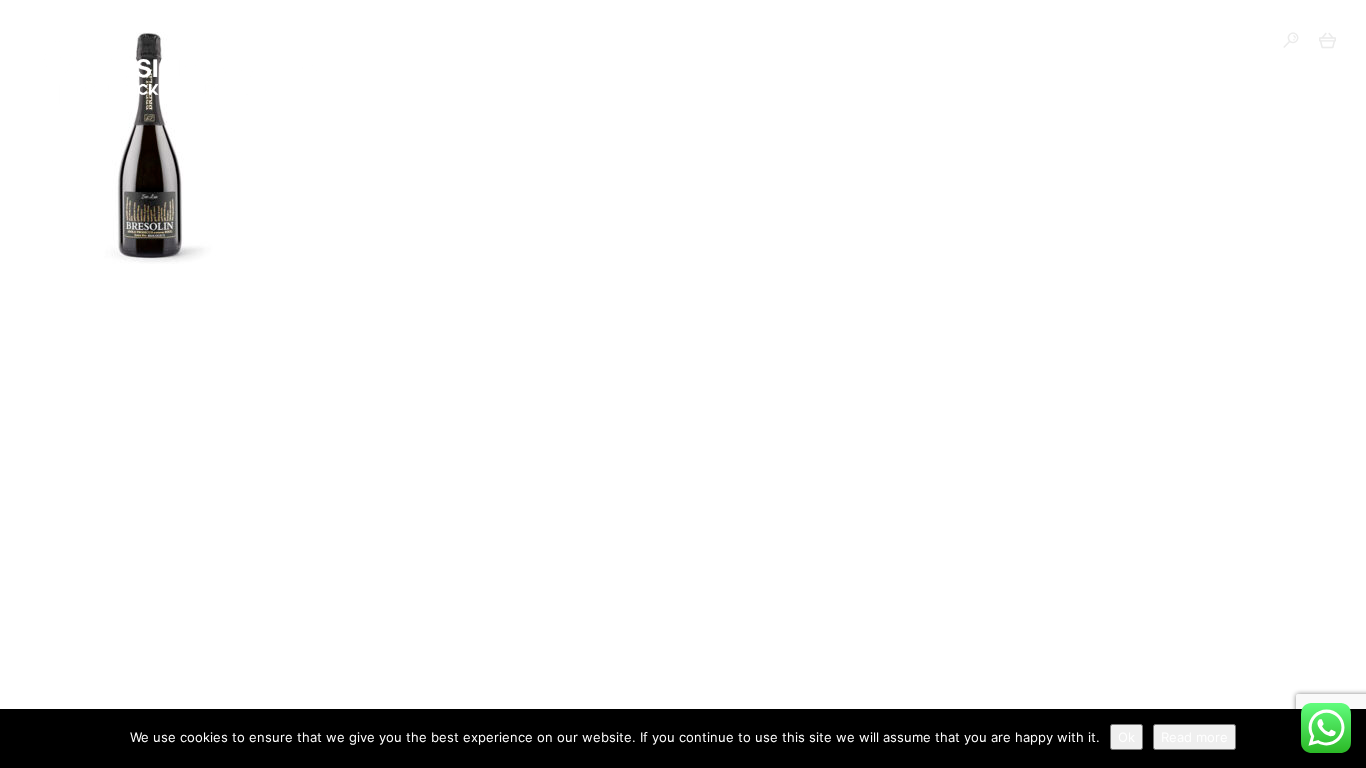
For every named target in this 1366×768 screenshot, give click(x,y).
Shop (453, 42)
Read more (1194, 737)
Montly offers (573, 42)
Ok (1126, 737)
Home (372, 42)
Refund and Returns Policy (785, 42)
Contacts (976, 42)
